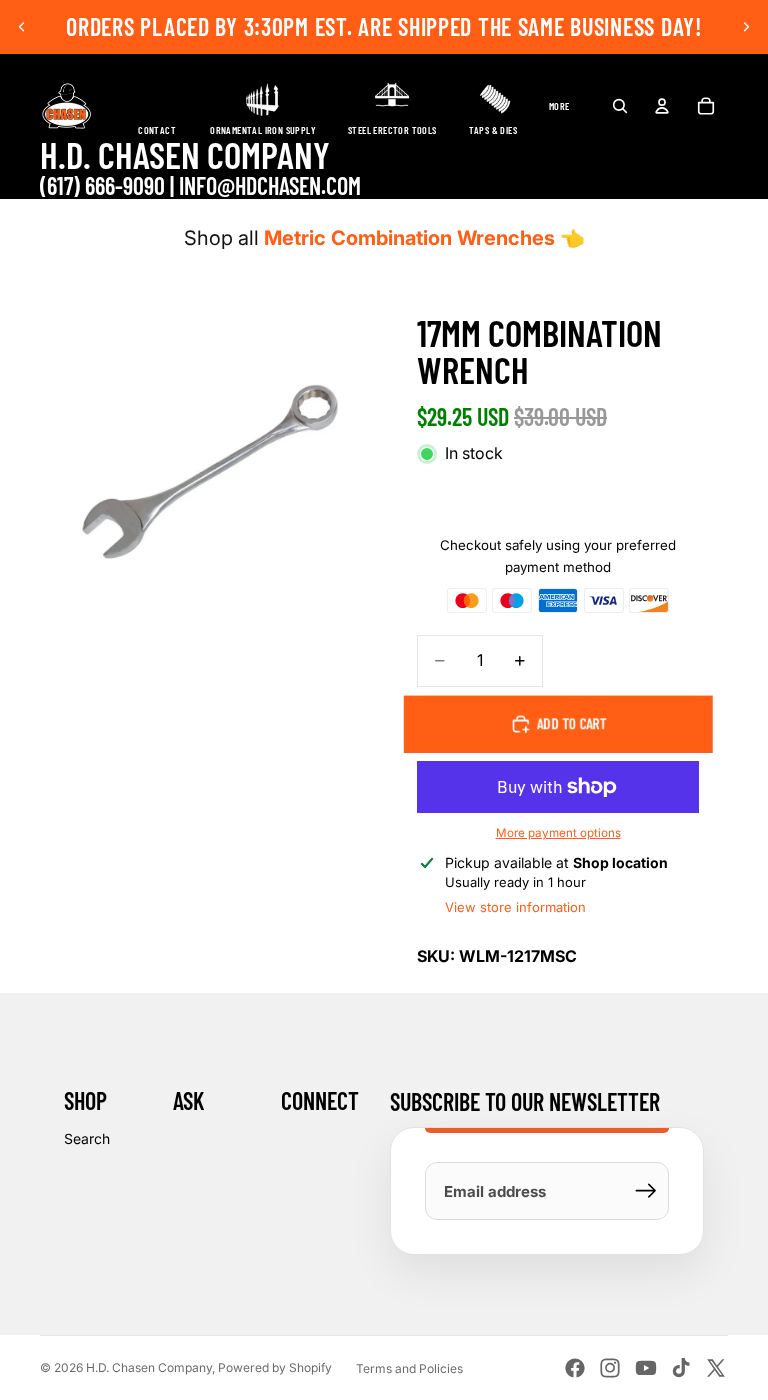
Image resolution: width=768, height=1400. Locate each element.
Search (87, 1138)
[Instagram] (610, 1368)
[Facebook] (575, 1368)
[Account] (662, 106)
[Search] (620, 106)
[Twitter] (716, 1368)
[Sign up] (646, 1191)
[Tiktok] (681, 1368)
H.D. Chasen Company (149, 1367)
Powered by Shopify (275, 1367)
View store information (515, 907)
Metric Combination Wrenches (409, 238)
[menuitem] (559, 106)
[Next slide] (746, 27)
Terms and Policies (409, 1368)
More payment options (558, 833)
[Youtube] (646, 1368)
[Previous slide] (22, 27)
